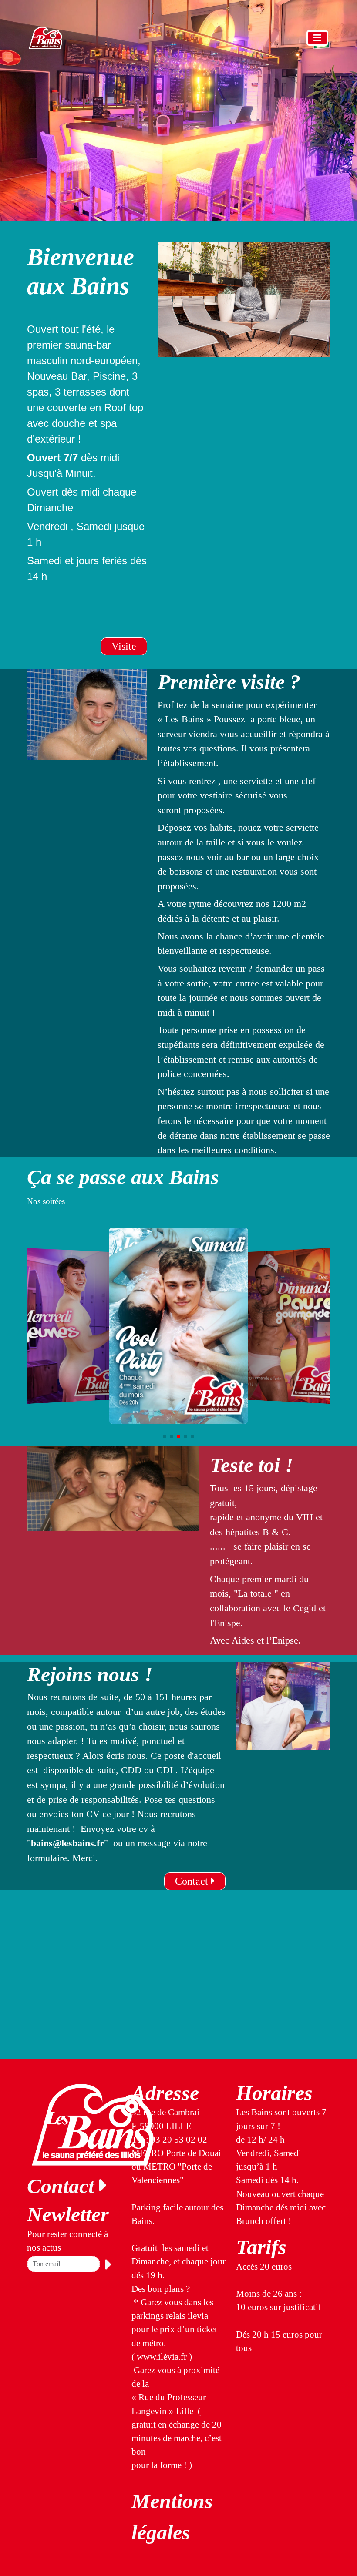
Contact (193, 1881)
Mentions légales (172, 2517)
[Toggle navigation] (317, 38)
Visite (124, 646)
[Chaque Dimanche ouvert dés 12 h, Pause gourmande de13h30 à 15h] (288, 1326)
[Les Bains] (45, 38)
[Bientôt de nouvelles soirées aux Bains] (178, 1326)
